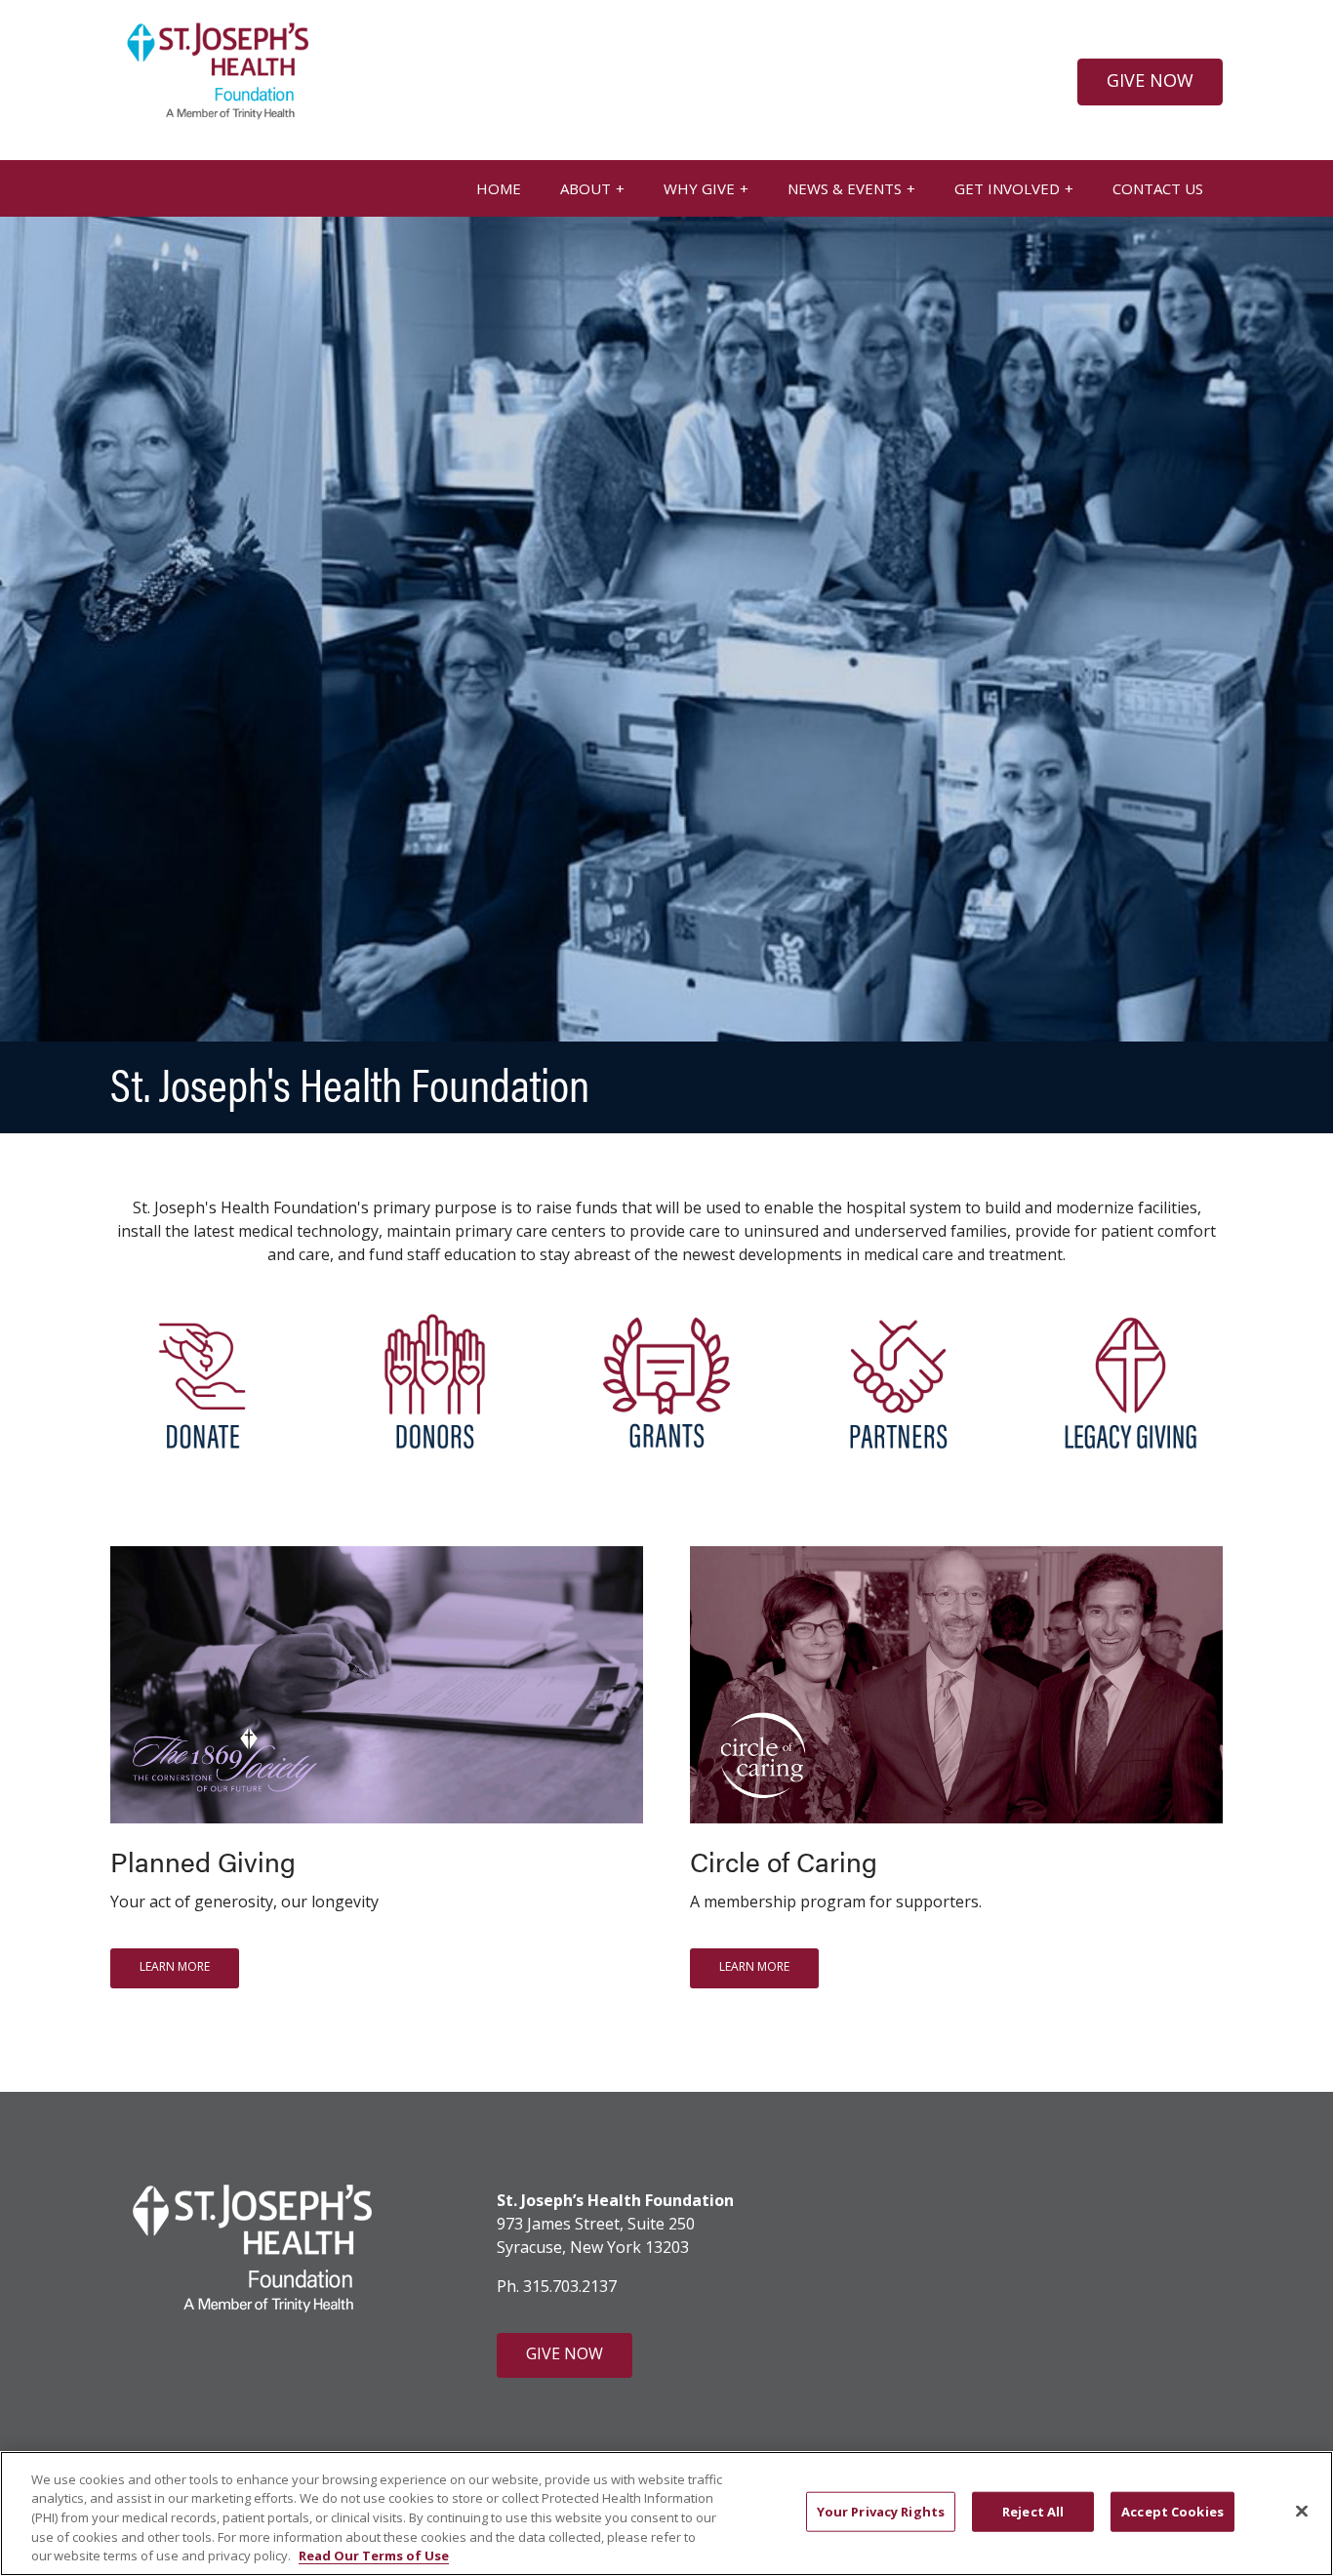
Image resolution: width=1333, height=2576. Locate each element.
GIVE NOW (1150, 80)
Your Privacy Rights (881, 2512)
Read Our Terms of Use (374, 2556)
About (586, 188)
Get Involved (1007, 188)
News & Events (845, 188)
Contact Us (1158, 188)
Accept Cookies (1172, 2512)
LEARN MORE (175, 1966)
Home (499, 188)
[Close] (1302, 2512)
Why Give (699, 188)
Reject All (1033, 2512)
